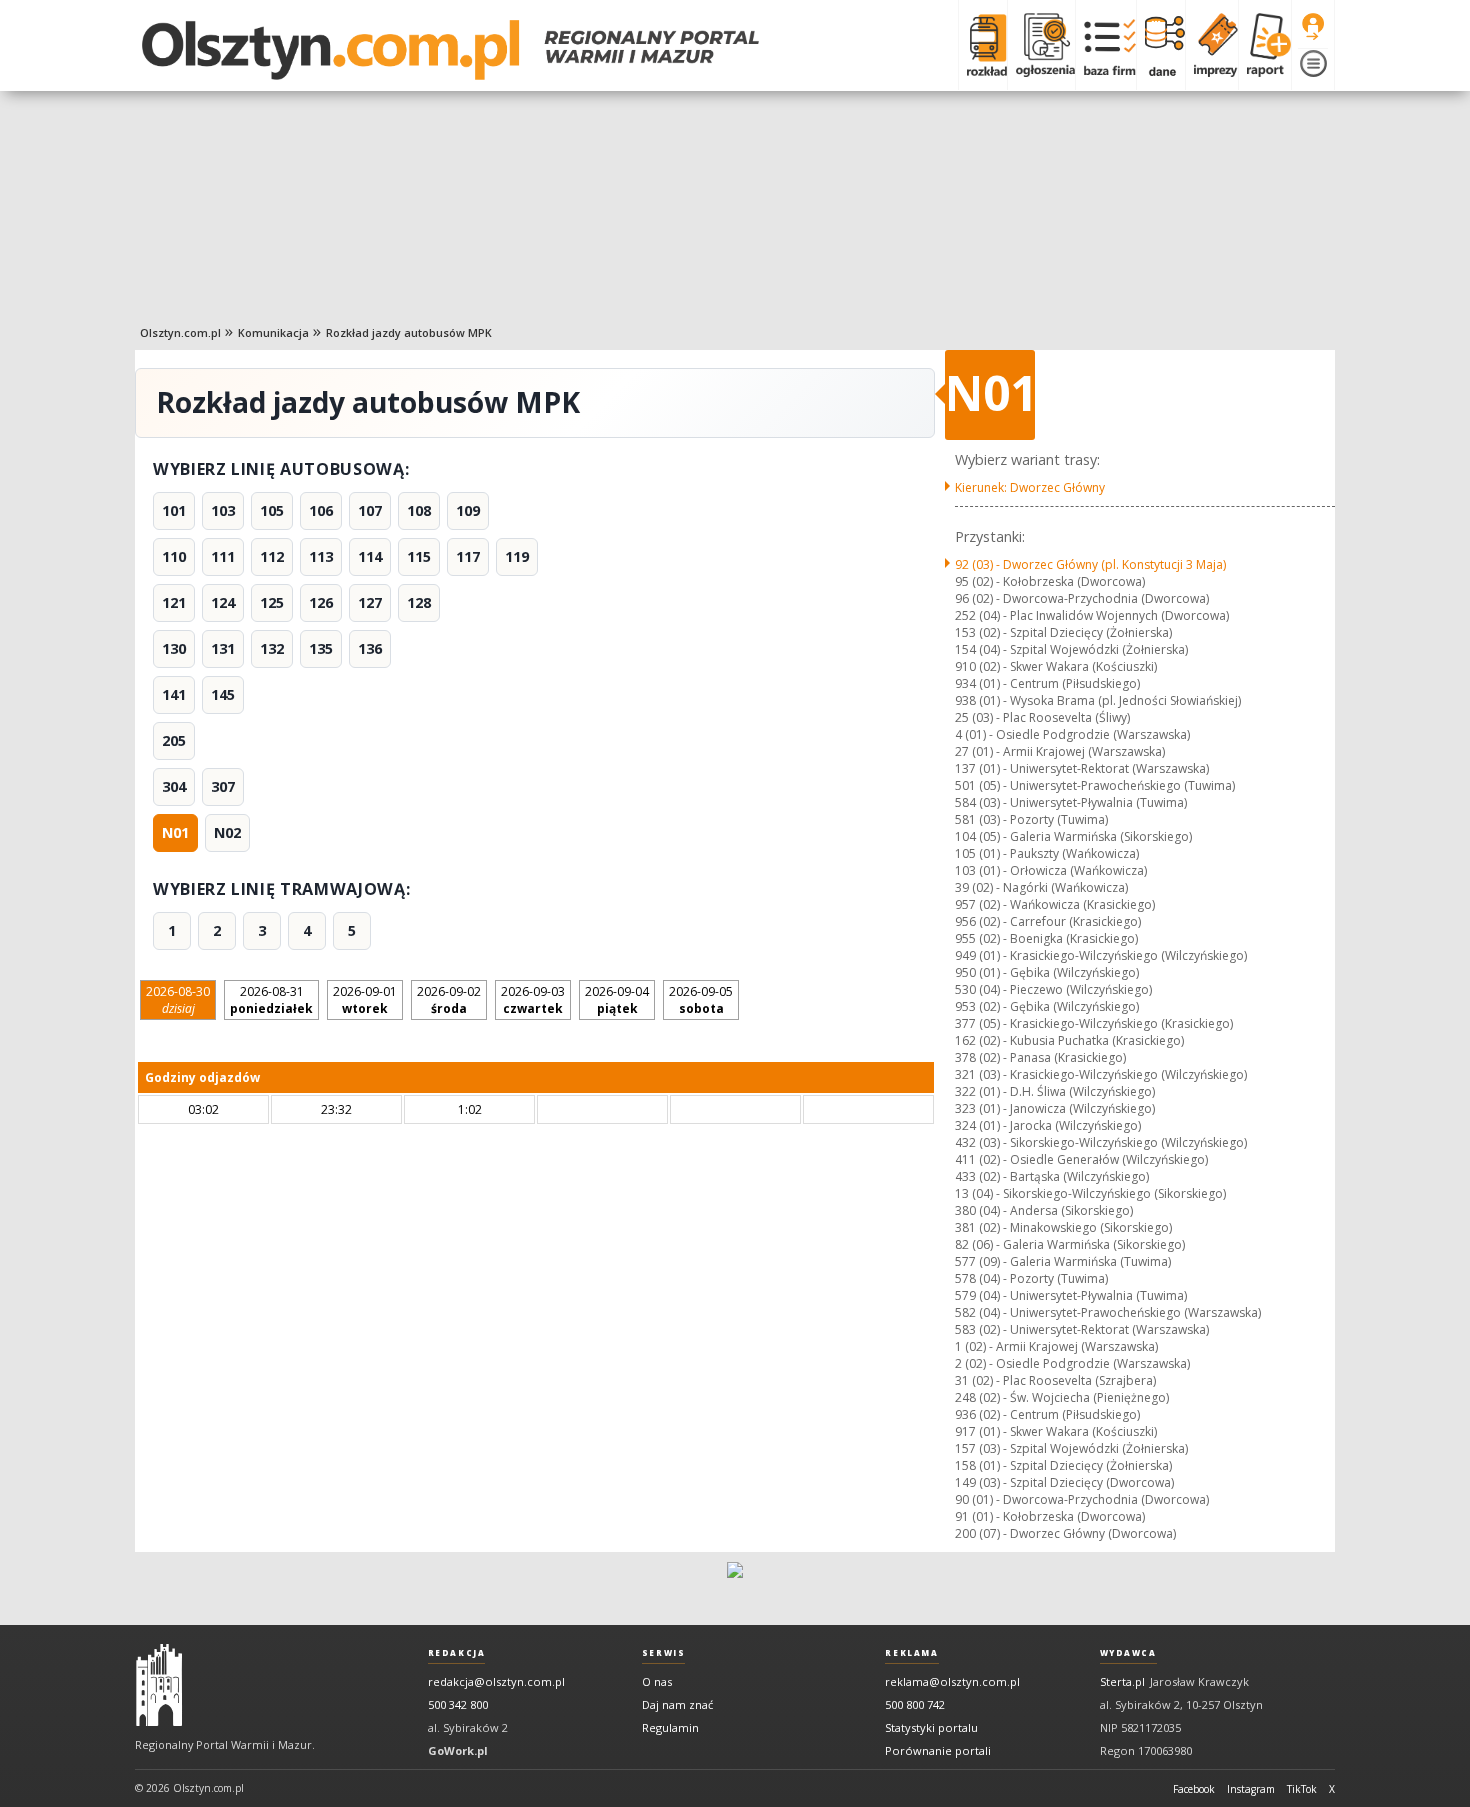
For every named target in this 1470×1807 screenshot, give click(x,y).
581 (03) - (1031, 819)
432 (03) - (1101, 1142)
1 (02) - (1056, 1346)
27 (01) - (1060, 751)
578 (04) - (1031, 1278)
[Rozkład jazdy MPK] (982, 45)
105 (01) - (1047, 853)
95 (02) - (1050, 581)
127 (370, 602)
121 (174, 602)
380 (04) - (1044, 1210)
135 (321, 648)
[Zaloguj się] (1313, 27)
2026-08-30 (178, 1000)
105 (272, 510)
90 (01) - (1082, 1499)
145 (223, 694)
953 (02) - (1047, 1006)
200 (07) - (1065, 1533)
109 (468, 510)
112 (272, 556)
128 (419, 602)
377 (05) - (1094, 1023)
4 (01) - (1072, 734)
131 (223, 648)
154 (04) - (1071, 649)
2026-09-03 (533, 1000)
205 (174, 740)
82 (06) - (1070, 1244)
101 (174, 510)
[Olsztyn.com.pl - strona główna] (159, 1685)
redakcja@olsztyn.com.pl (496, 1681)
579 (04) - (1071, 1295)
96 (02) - (1082, 598)
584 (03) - (1071, 802)
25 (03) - (1042, 717)
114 (370, 556)
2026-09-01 (365, 1000)
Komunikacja (273, 332)
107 (370, 510)
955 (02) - (1046, 938)
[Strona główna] (450, 50)
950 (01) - (1047, 972)
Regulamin (670, 1727)
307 (223, 786)
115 (419, 556)
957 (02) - (1055, 904)
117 (468, 556)
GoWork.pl (458, 1750)
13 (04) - (1090, 1193)
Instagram (1251, 1789)
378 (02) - (1040, 1057)
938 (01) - (1098, 700)
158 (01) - (1063, 1465)
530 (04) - (1053, 989)
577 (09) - (1063, 1261)
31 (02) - (1055, 1380)
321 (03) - (1101, 1074)
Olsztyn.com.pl (180, 332)
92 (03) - (1090, 564)
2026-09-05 (701, 1000)
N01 (175, 832)
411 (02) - (1081, 1159)
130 (174, 648)
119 (517, 556)
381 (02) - (1063, 1227)
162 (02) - (1069, 1040)
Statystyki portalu (931, 1727)
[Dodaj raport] (1264, 45)
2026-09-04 (617, 1000)
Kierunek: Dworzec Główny (1030, 487)
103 (223, 510)
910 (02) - (1056, 666)
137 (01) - (1082, 768)
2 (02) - (1072, 1363)
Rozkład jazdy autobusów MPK (409, 332)
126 (321, 602)
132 (272, 648)
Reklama (911, 1653)
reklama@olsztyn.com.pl (952, 1681)
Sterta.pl (1122, 1681)
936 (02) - (1047, 1414)
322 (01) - (1055, 1091)
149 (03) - (1064, 1482)
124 (223, 602)
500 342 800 (458, 1704)
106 (321, 510)
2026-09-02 (449, 1000)
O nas (657, 1681)
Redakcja (457, 1653)
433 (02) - (1052, 1176)
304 (174, 786)
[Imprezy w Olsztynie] (1211, 45)
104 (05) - (1073, 836)
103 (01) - (1051, 870)
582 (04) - (1108, 1312)
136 (370, 648)
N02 (227, 832)
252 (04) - (1092, 615)
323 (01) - (1055, 1108)
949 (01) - (1101, 955)
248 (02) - (1062, 1397)
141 (174, 694)
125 (272, 602)
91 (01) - (1050, 1516)
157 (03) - (1071, 1448)
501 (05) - (1095, 785)
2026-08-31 (271, 1000)
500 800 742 (915, 1704)
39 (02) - (1041, 887)
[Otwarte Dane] (1160, 45)
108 (419, 510)
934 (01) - (1047, 683)
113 (321, 556)
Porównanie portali (938, 1750)
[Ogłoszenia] (1041, 45)
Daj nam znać (677, 1704)
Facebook (1194, 1789)
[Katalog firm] (1105, 45)
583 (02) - (1082, 1329)
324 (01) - (1048, 1125)
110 (174, 556)
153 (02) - (1063, 632)
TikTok (1302, 1789)
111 (223, 556)
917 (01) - (1056, 1431)
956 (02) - (1048, 921)
